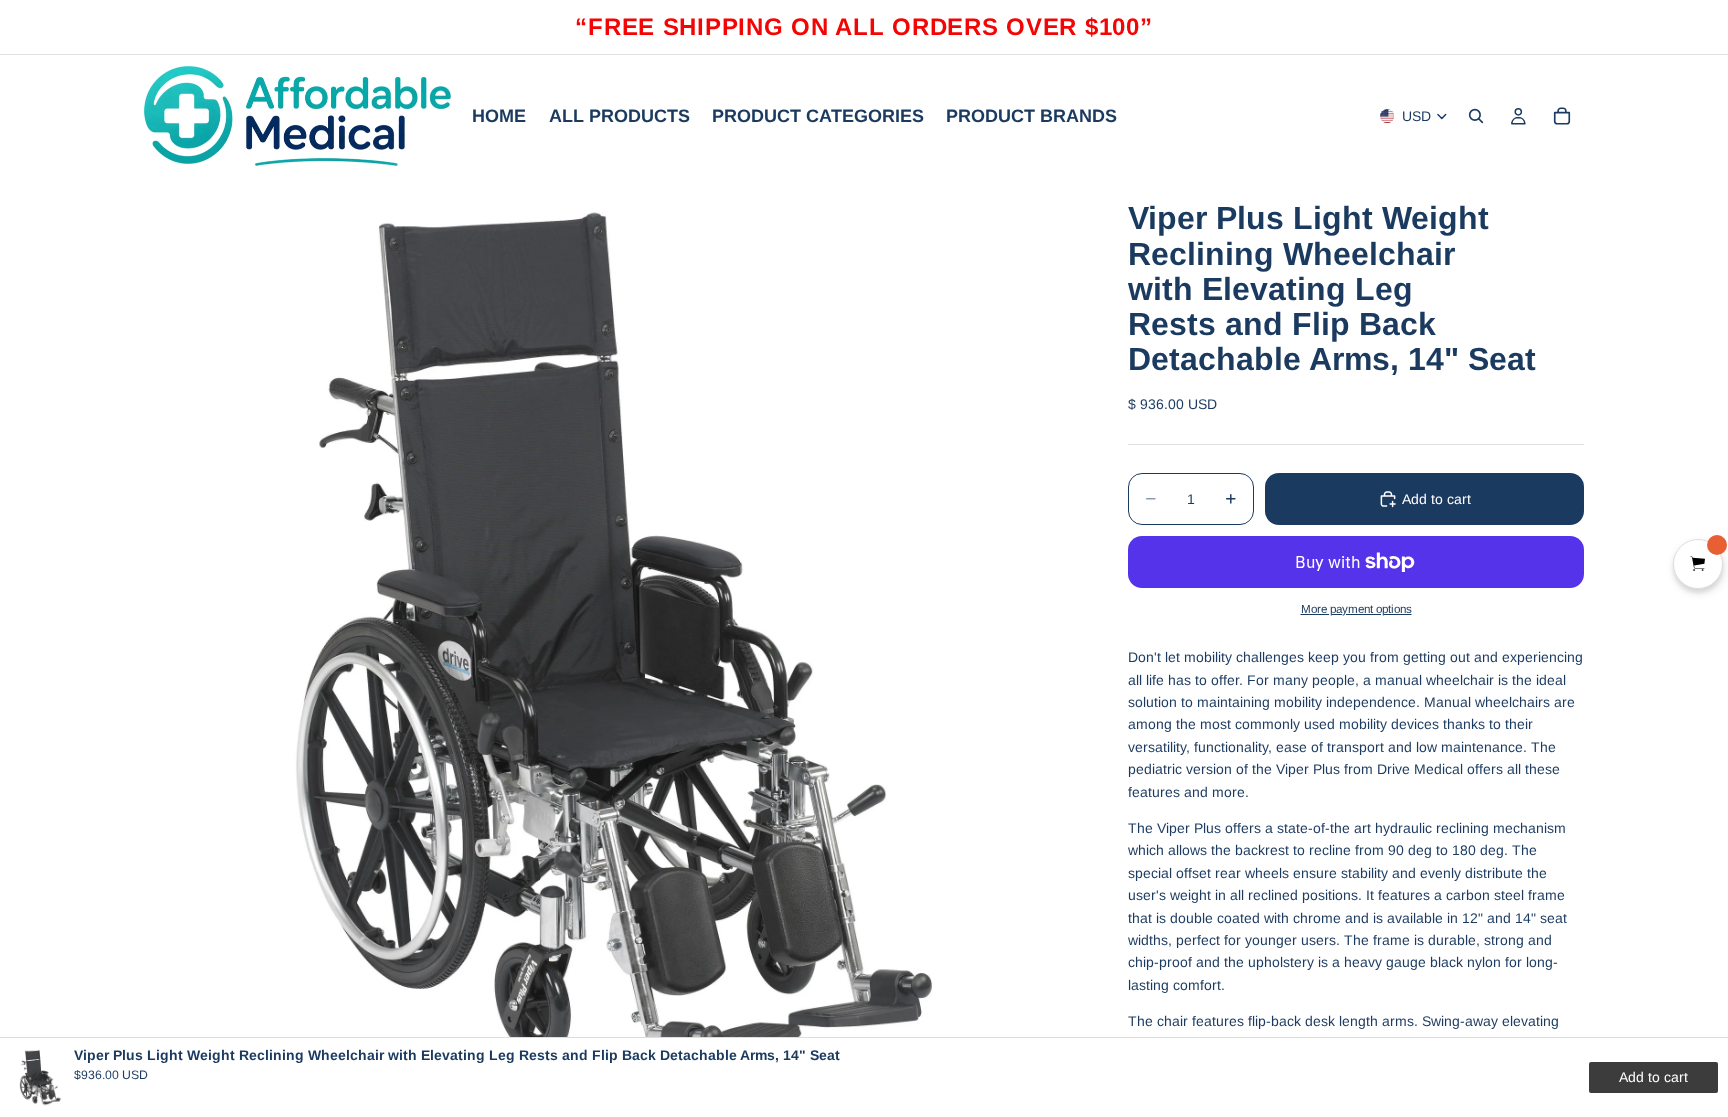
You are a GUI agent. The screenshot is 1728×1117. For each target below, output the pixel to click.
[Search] (1476, 116)
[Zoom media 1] (612, 645)
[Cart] (1562, 116)
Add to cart (1436, 499)
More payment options (1356, 608)
